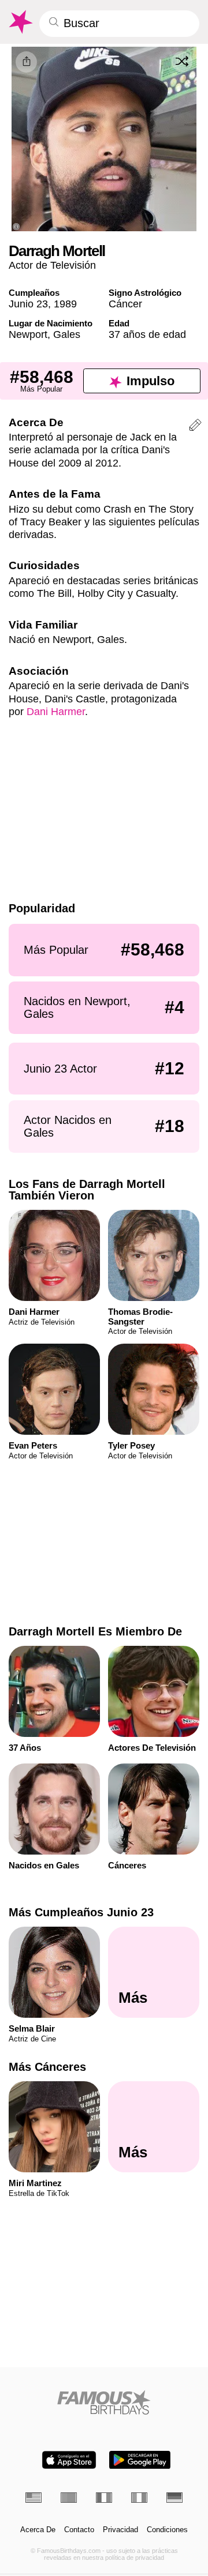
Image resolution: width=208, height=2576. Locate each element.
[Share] (26, 62)
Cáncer (125, 304)
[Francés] (104, 2498)
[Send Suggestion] (195, 427)
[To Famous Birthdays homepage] (20, 22)
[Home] (104, 2402)
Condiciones (167, 2530)
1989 (65, 304)
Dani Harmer (56, 711)
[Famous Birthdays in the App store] (69, 2460)
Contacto (79, 2530)
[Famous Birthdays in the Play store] (140, 2460)
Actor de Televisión (52, 265)
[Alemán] (174, 2498)
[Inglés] (34, 2498)
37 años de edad (147, 334)
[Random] (182, 62)
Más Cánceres (47, 2067)
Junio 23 (28, 304)
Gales (67, 334)
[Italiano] (139, 2498)
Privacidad (120, 2530)
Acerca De (38, 2530)
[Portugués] (69, 2498)
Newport (28, 334)
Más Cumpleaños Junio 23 (81, 1912)
